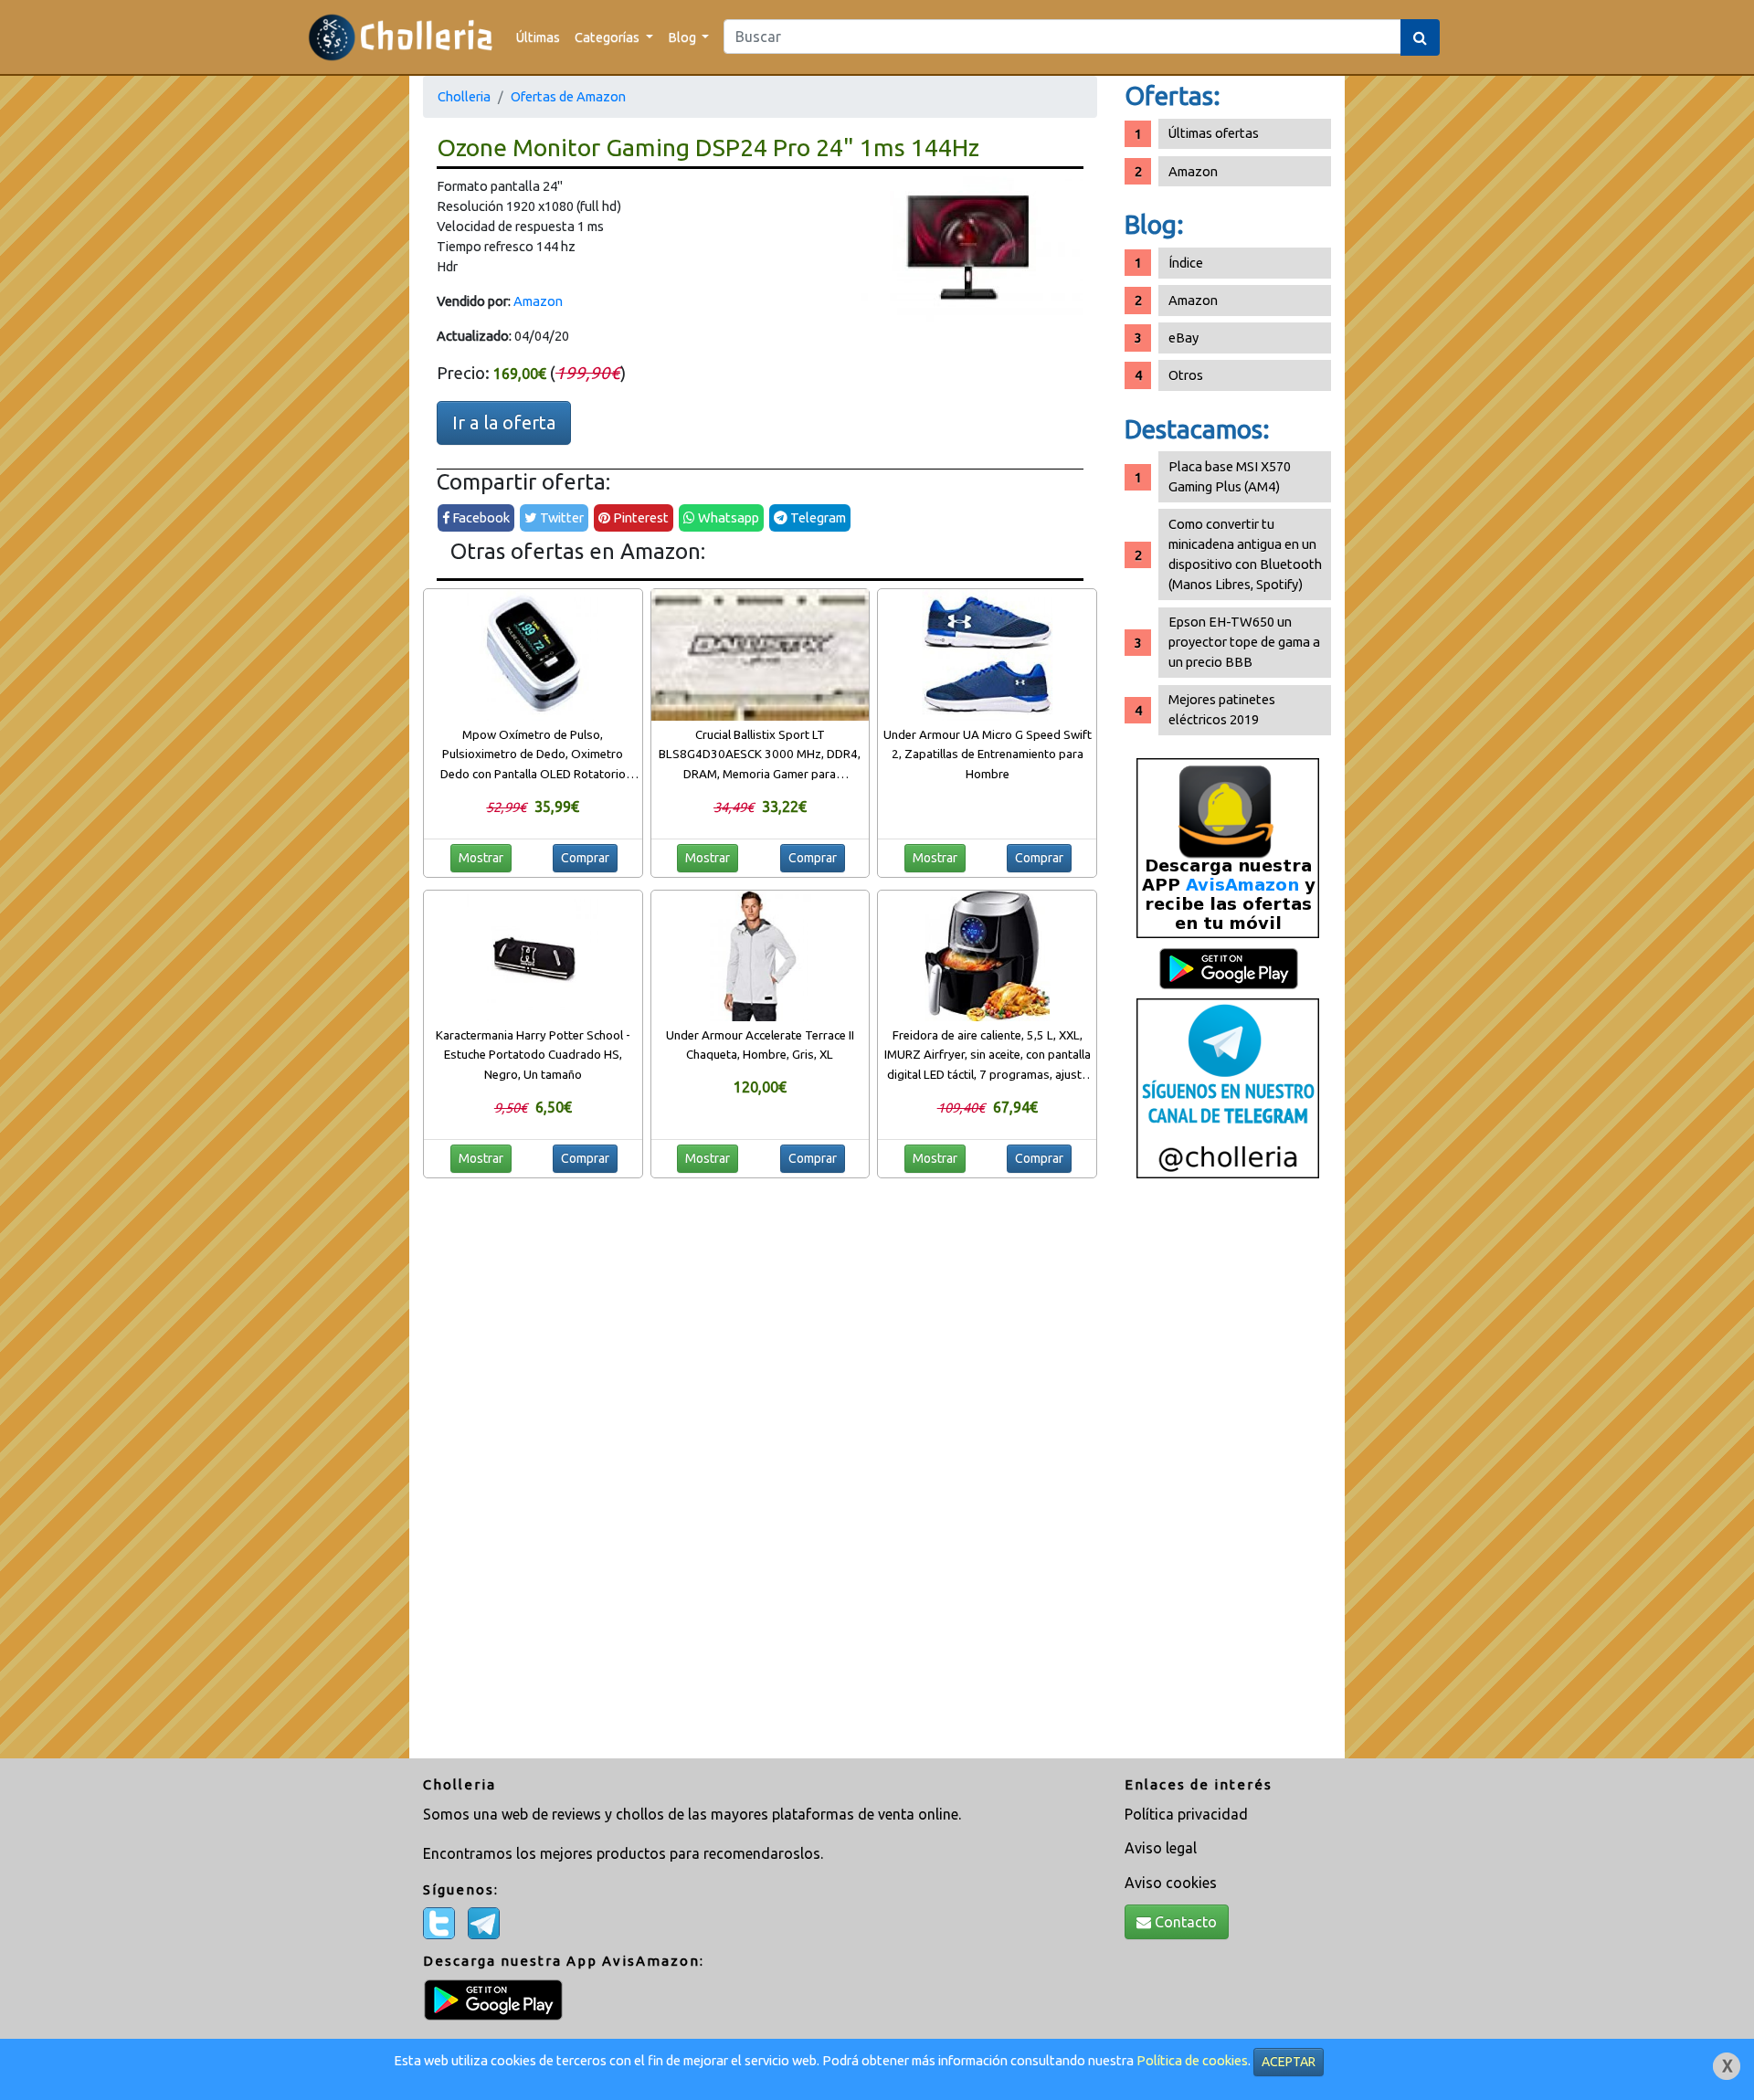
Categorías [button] (608, 37)
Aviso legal (1161, 1848)
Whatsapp (727, 517)
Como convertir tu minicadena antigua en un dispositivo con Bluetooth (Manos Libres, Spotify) (1245, 554)
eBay (1183, 338)
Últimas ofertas (1214, 133)
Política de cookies (1192, 2060)
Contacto (1184, 1922)
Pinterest (639, 517)
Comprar (585, 858)
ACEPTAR (1289, 2062)
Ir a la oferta (504, 422)
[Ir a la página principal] (401, 37)
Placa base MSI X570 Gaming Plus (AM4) (1230, 476)
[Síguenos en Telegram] (1228, 1087)
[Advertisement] (1228, 1475)
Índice (1186, 263)
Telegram (817, 517)
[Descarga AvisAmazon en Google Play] (1228, 847)
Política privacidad (1186, 1814)
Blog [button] (683, 37)
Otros (1186, 375)
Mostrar (481, 858)
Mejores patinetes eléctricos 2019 (1222, 709)
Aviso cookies (1171, 1883)
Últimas (538, 37)
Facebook (480, 517)
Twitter (560, 517)
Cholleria (464, 96)
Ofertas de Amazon (568, 96)
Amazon (538, 301)
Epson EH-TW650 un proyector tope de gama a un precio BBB (1244, 642)
